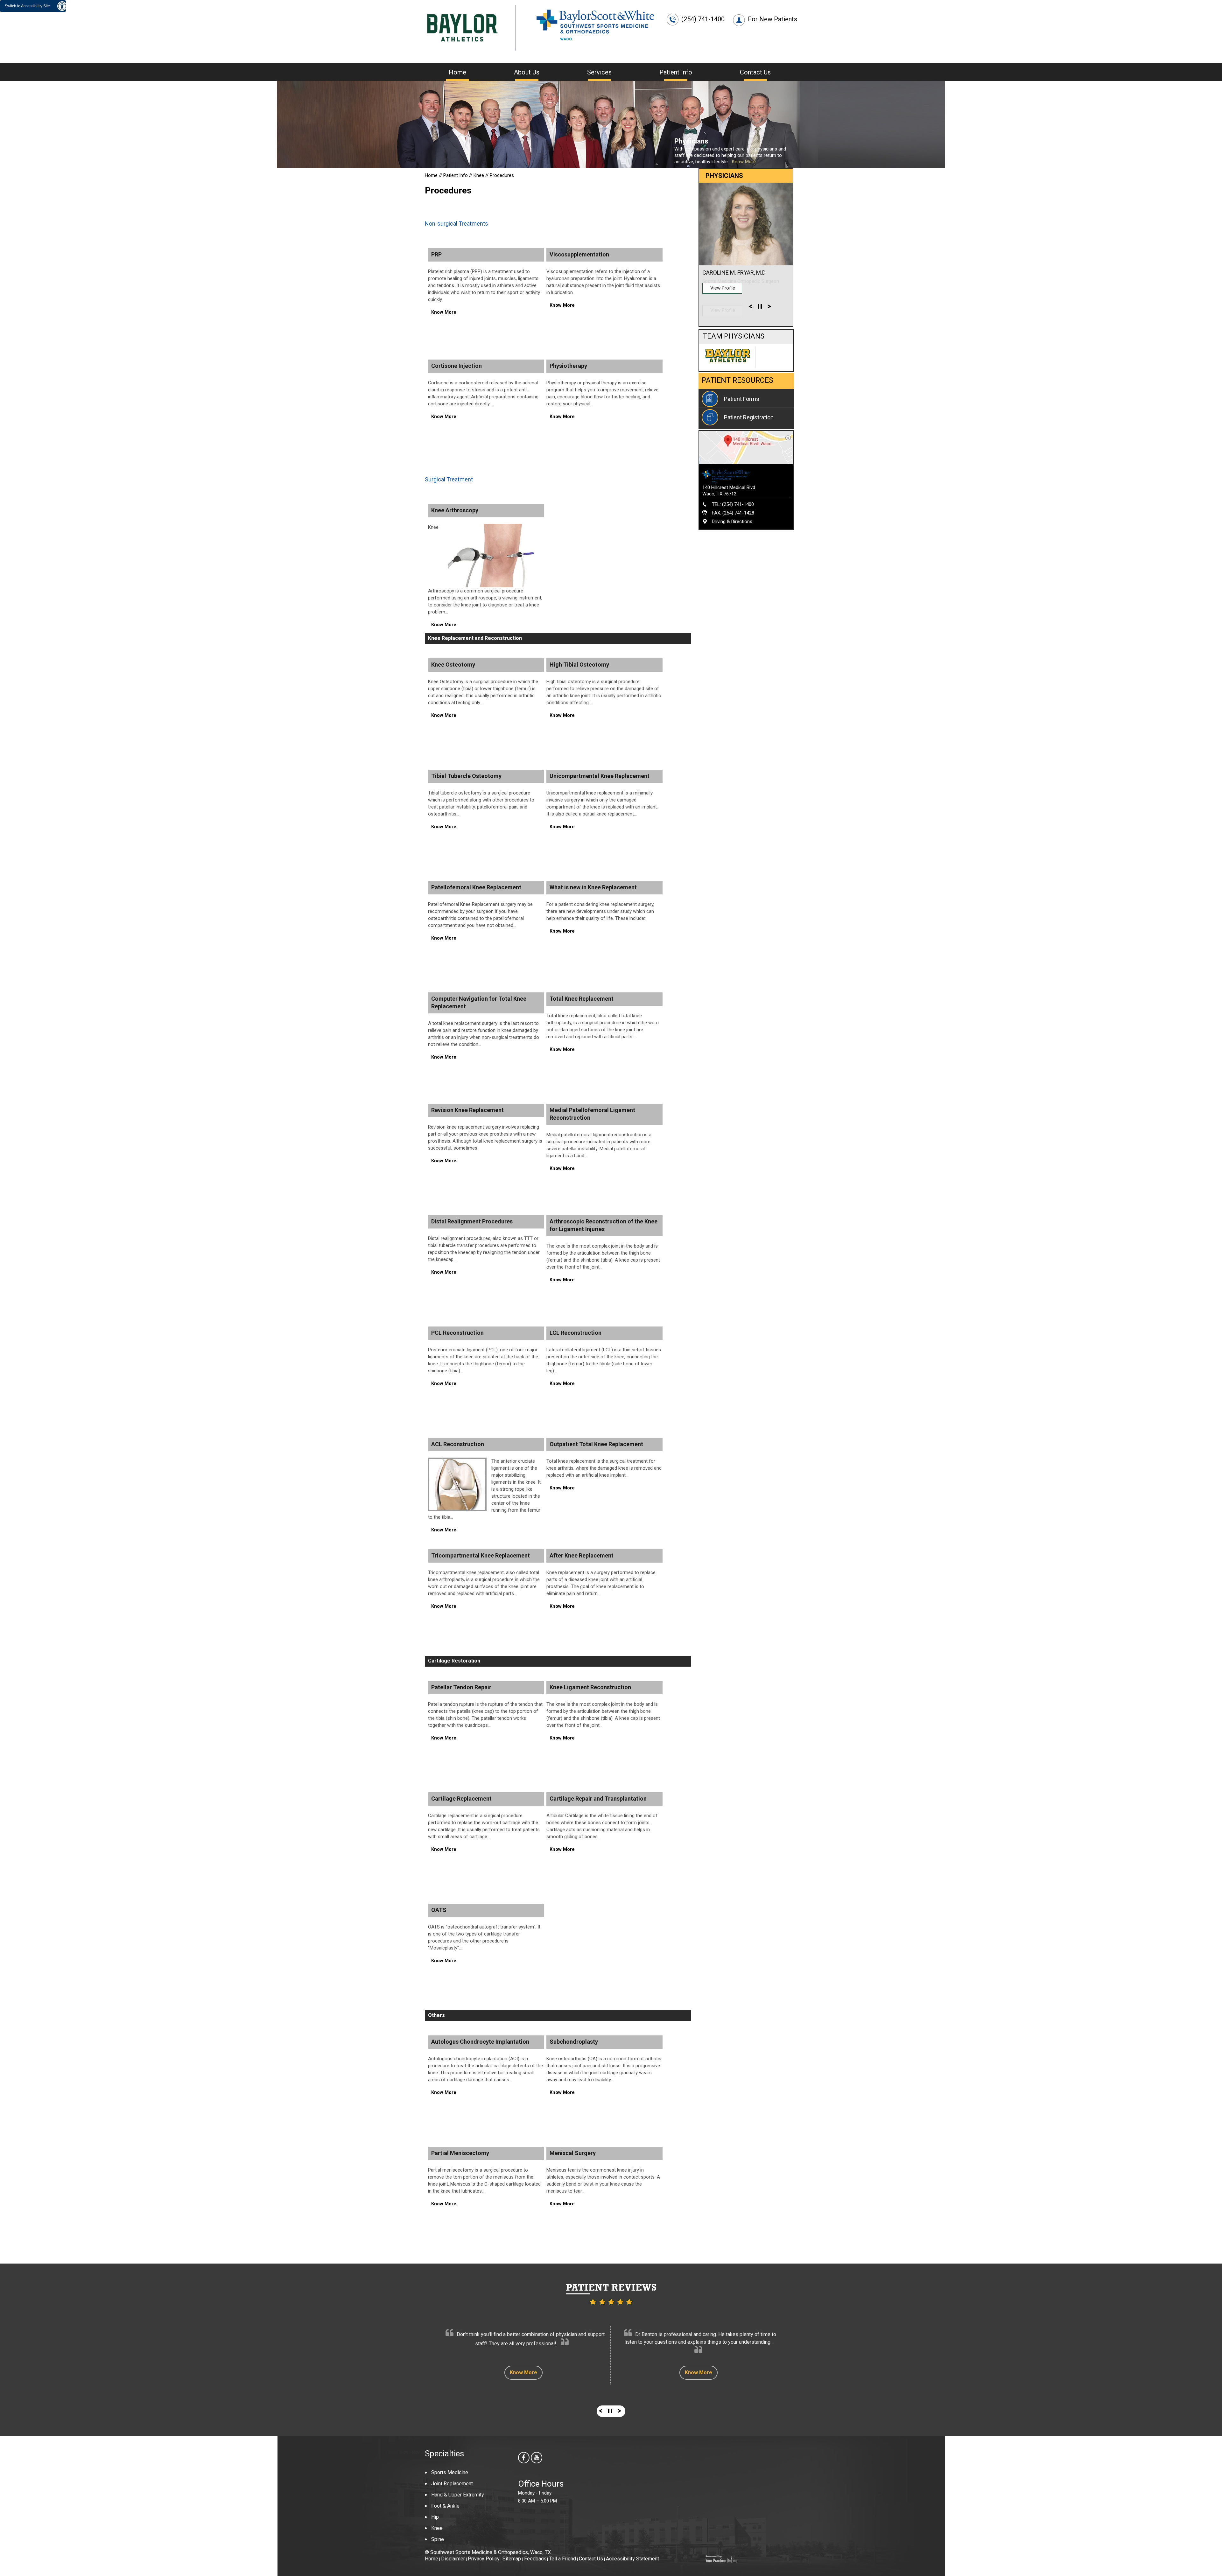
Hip (435, 2517)
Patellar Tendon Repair (461, 1687)
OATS (439, 1910)
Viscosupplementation (579, 254)
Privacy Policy (484, 2559)
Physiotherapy (568, 366)
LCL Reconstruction (576, 1333)
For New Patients (773, 19)
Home (457, 72)
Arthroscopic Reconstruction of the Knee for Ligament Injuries (604, 1225)
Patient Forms (742, 399)
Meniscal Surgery (573, 2153)
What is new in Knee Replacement (593, 887)
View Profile (723, 310)
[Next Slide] (769, 308)
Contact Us (755, 72)
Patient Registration (749, 417)
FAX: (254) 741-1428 (733, 513)
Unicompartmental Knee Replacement (600, 776)
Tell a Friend (562, 2559)
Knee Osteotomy (453, 665)
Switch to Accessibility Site (27, 6)
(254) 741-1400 (703, 19)
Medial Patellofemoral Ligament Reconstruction (592, 1114)
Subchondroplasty (574, 2042)
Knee (479, 175)
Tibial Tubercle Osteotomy (466, 776)
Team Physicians (734, 336)
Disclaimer (453, 2559)
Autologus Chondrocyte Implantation (480, 2042)
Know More (744, 162)
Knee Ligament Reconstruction (590, 1687)
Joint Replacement (452, 2484)
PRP (436, 254)
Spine (438, 2539)
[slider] (760, 308)
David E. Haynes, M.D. (731, 273)
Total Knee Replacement (582, 999)
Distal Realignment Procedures (472, 1221)
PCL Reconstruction (457, 1333)
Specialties (444, 2453)
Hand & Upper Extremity (458, 2495)
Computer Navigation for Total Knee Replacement (479, 1002)
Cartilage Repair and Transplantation (598, 1799)
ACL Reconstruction (458, 1444)
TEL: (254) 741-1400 (733, 504)
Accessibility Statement (632, 2559)
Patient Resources (737, 380)
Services (599, 72)
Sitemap (512, 2559)
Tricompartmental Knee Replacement (481, 1555)
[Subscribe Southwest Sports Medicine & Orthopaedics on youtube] (537, 2458)
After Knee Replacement (582, 1555)
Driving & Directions (732, 521)
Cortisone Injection (456, 366)
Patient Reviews (611, 2287)
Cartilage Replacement (461, 1799)
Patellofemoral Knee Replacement (476, 887)
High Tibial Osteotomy (579, 665)
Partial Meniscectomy (460, 2153)
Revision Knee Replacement (467, 1110)
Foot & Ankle (445, 2506)
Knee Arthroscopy (455, 510)
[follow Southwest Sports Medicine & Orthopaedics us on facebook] (524, 2458)
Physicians (691, 141)
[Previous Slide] (750, 308)
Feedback (535, 2559)
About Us (527, 72)
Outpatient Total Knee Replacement (596, 1444)
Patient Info (676, 72)
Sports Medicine (450, 2472)
